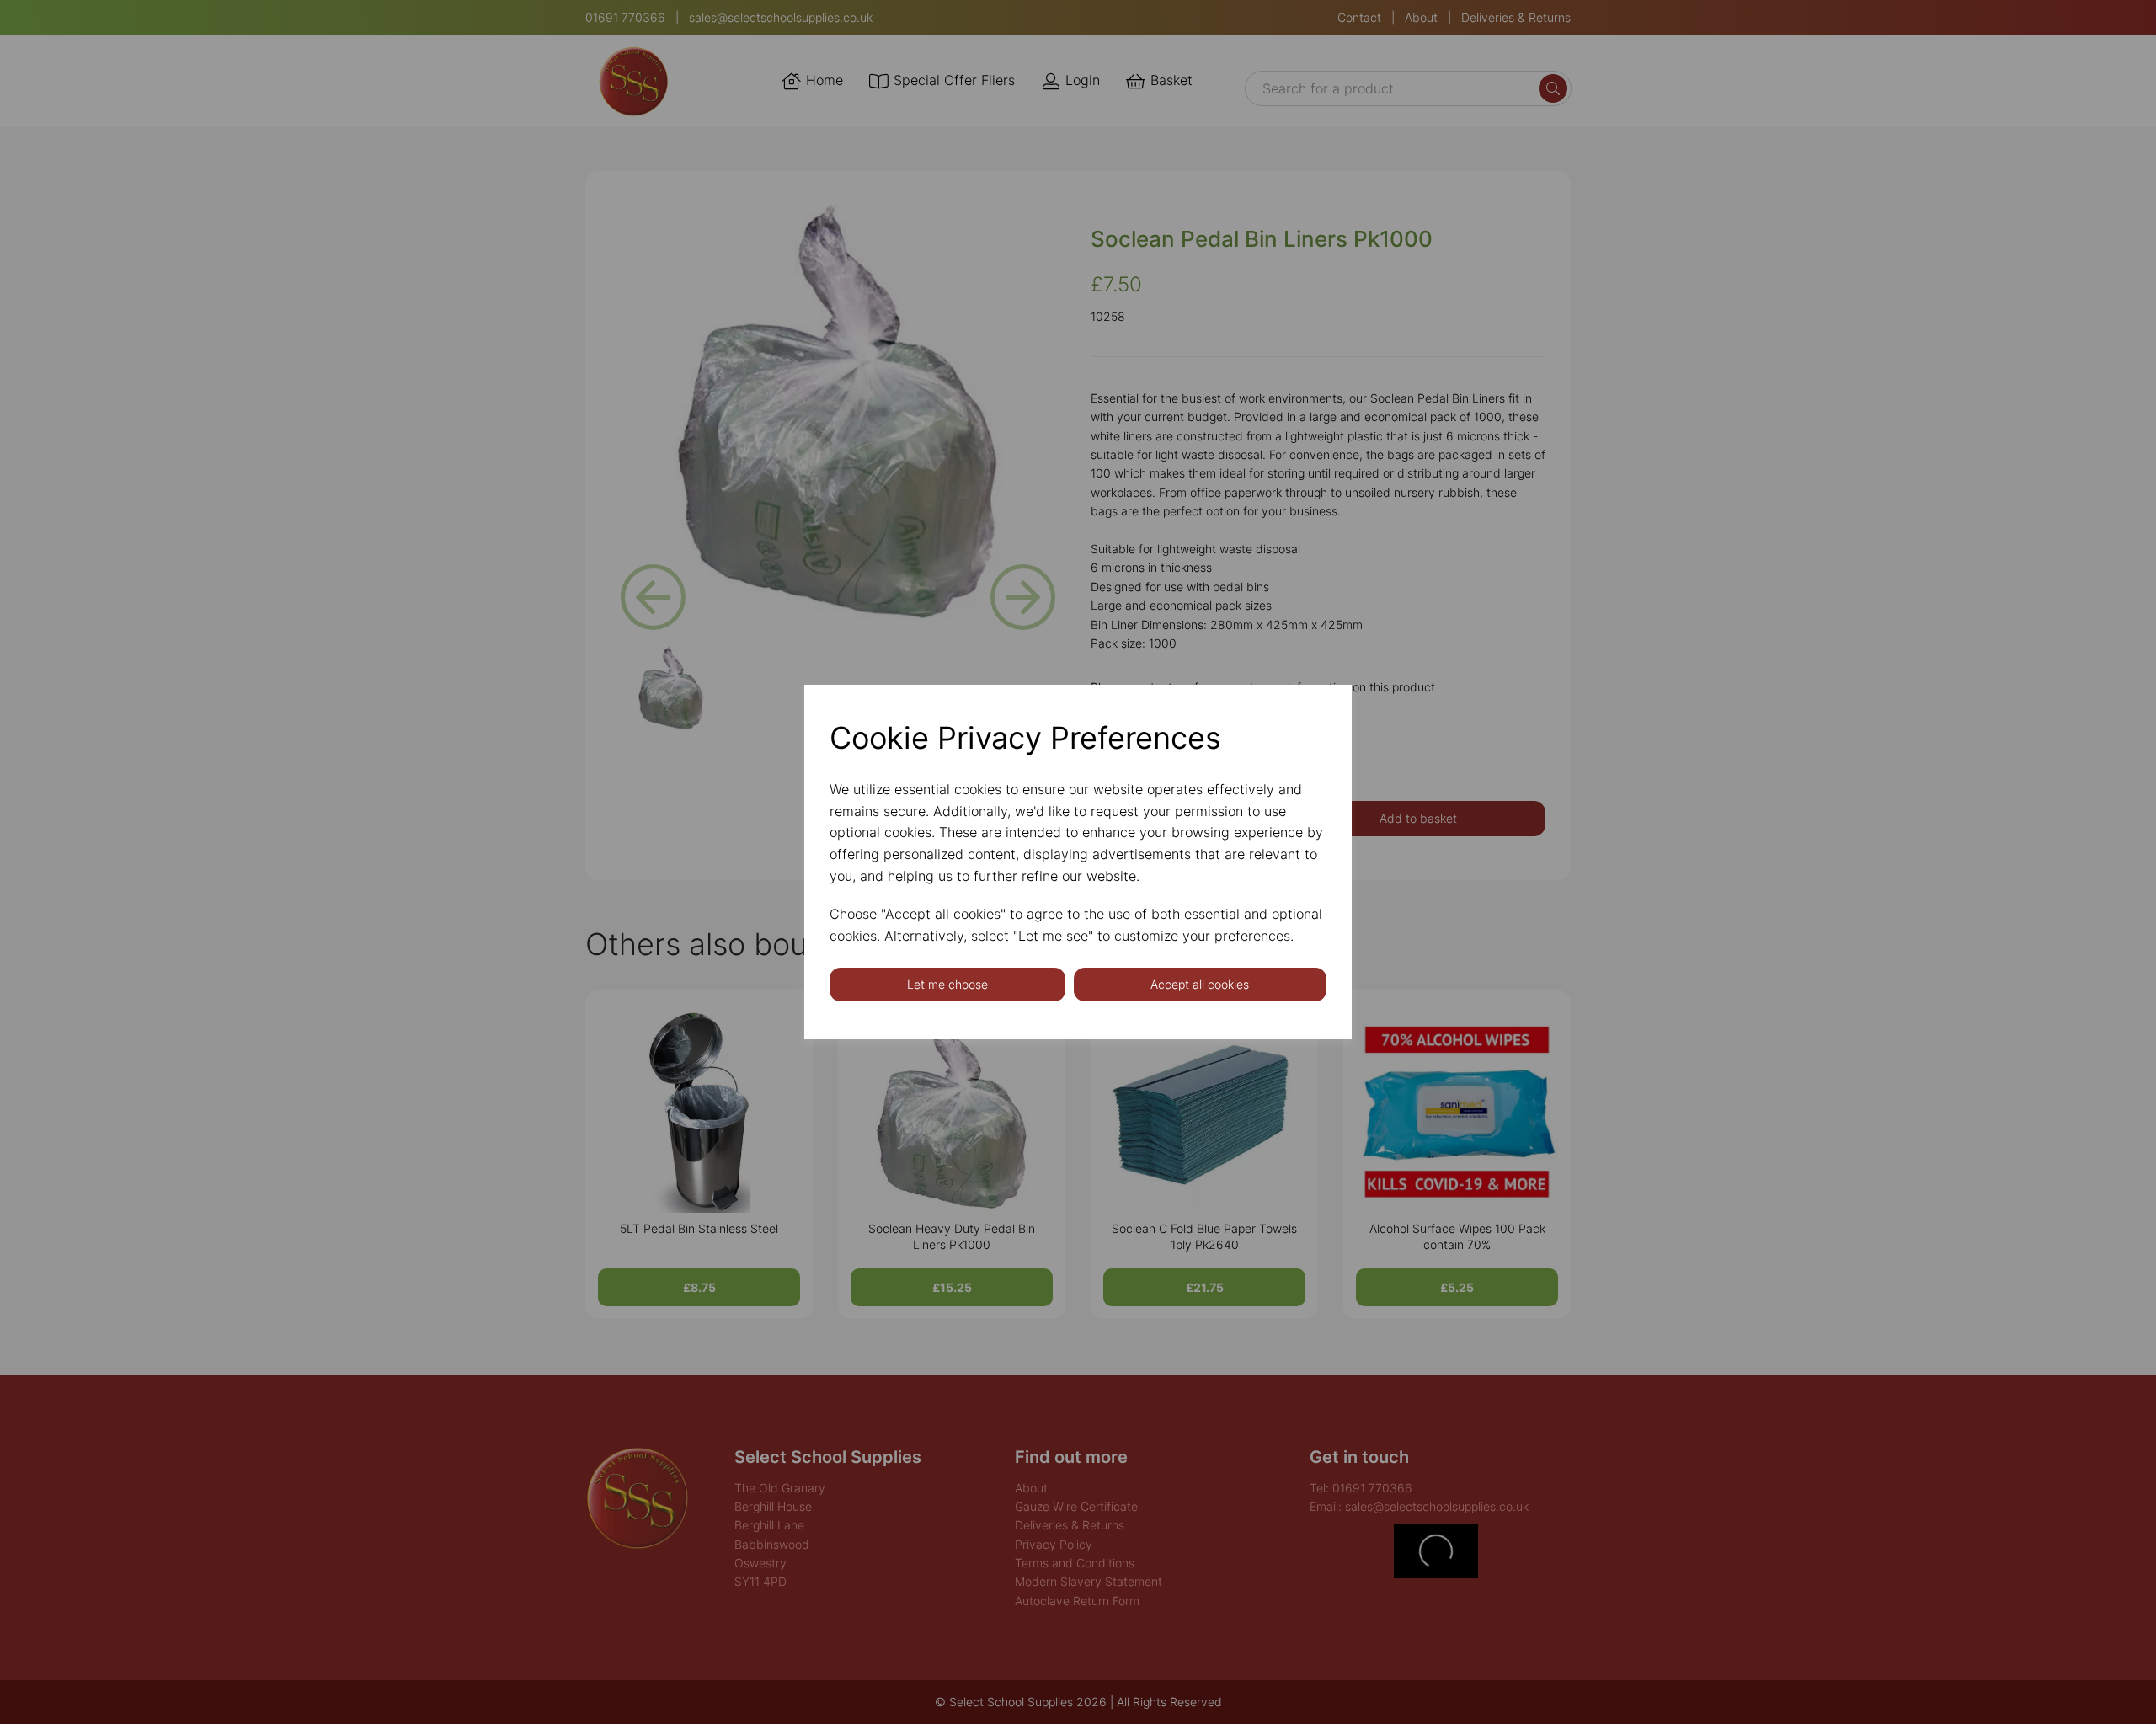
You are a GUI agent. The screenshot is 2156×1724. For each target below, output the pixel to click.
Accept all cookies (1200, 984)
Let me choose (947, 984)
